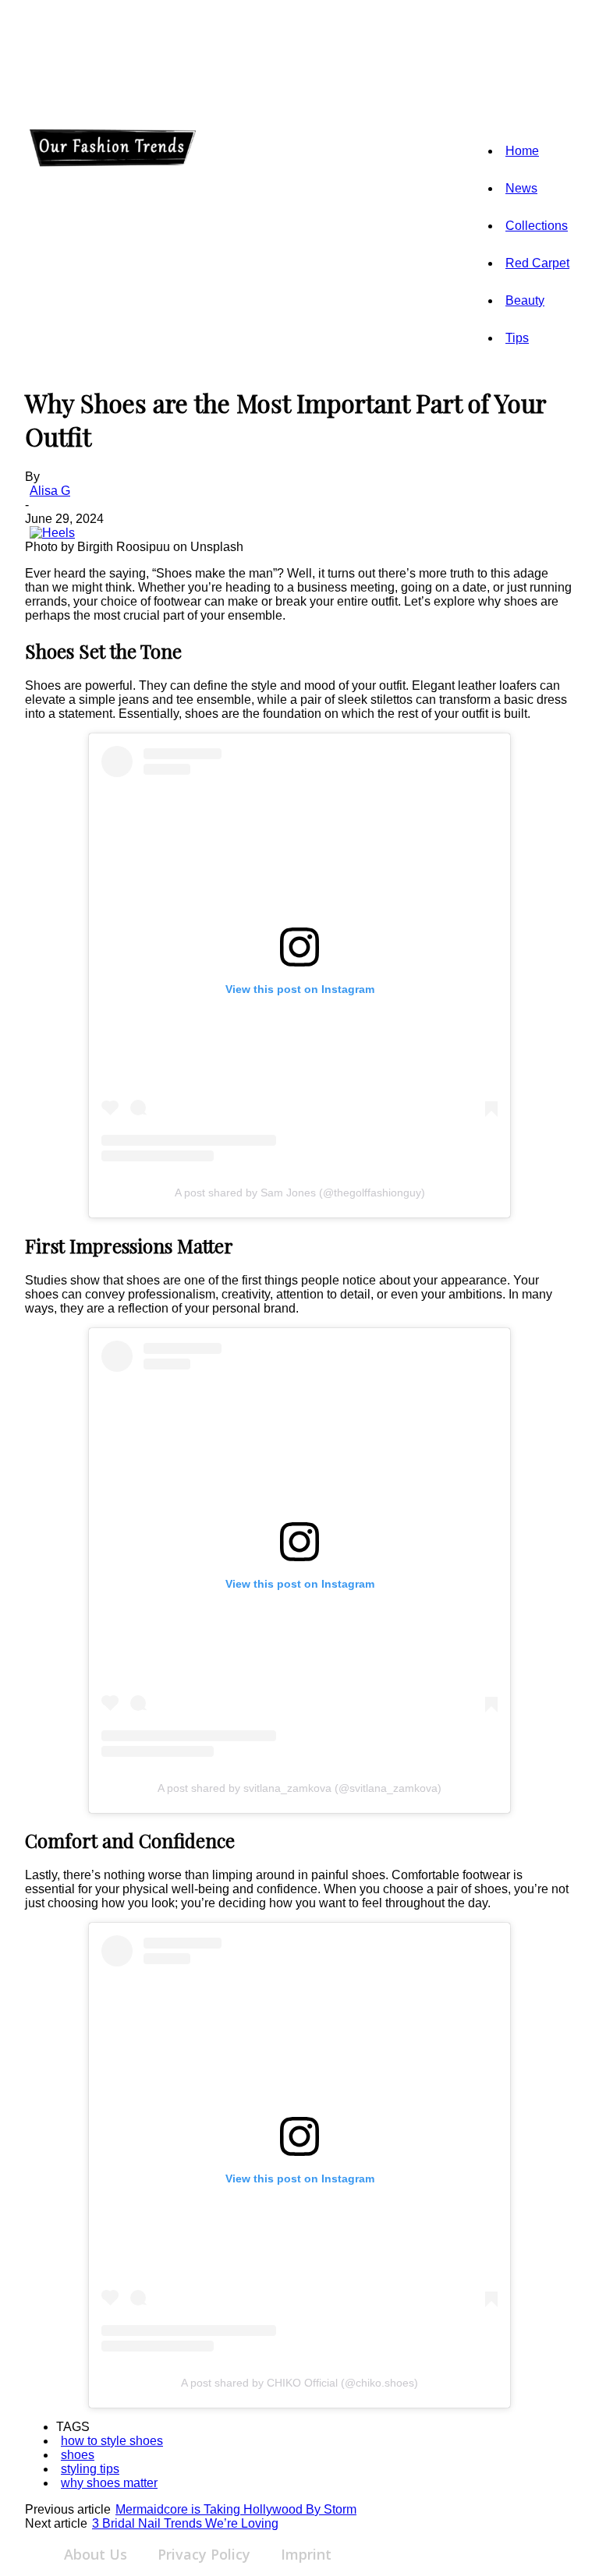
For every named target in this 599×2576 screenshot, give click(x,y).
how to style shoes (112, 2441)
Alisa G (50, 491)
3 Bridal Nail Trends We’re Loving (185, 2523)
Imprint (306, 2554)
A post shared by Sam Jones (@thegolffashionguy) (300, 1193)
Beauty (525, 300)
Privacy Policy (204, 2554)
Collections (537, 226)
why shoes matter (109, 2483)
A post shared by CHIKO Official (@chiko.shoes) (299, 2383)
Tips (517, 338)
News (521, 188)
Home (522, 151)
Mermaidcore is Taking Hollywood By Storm (236, 2509)
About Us (96, 2554)
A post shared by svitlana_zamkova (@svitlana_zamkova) (299, 1788)
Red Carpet (537, 263)
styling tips (90, 2469)
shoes (78, 2455)
